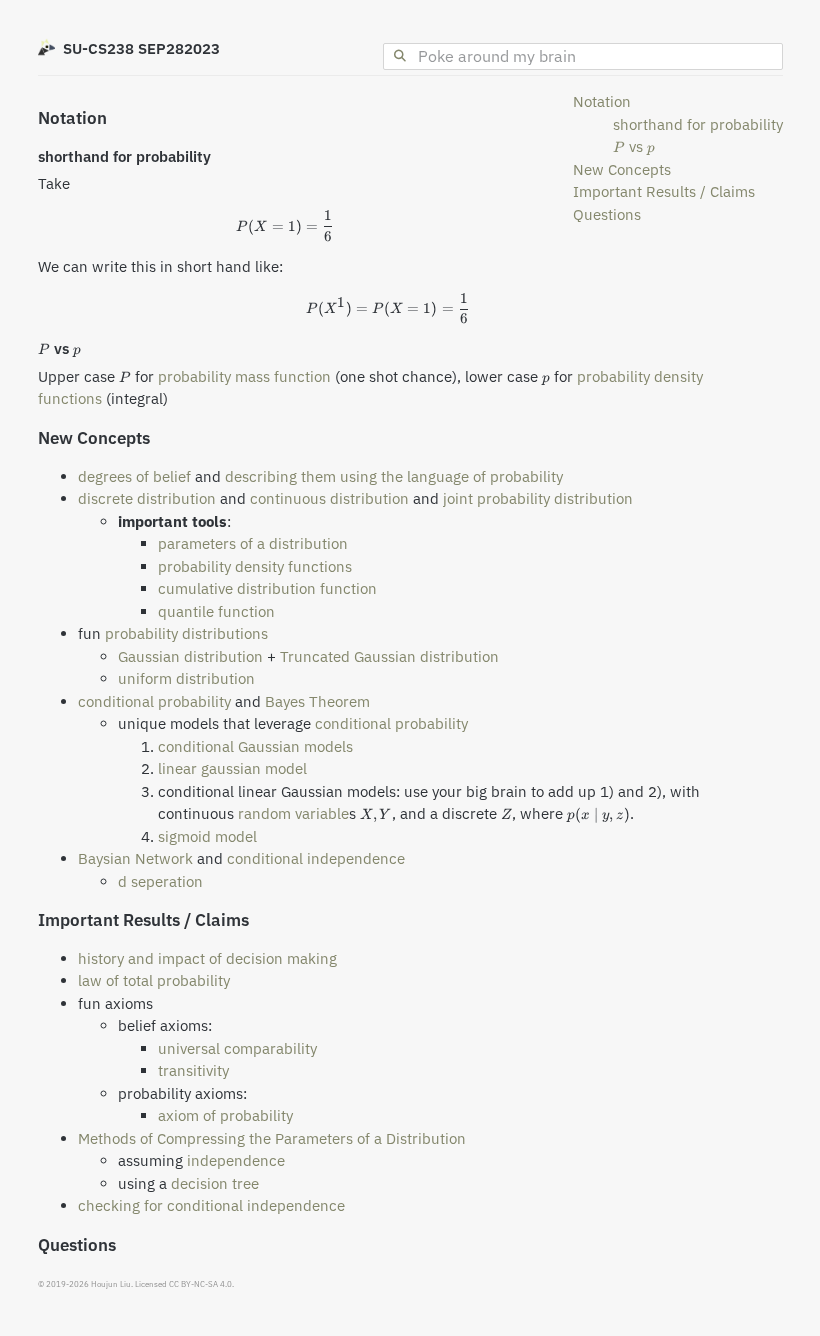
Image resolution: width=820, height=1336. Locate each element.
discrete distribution (147, 498)
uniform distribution (186, 678)
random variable (293, 813)
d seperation (160, 881)
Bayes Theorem (317, 701)
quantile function (216, 611)
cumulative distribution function (267, 588)
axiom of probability (225, 1115)
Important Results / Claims (664, 191)
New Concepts (622, 169)
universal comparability (237, 1048)
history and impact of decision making (207, 958)
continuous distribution (329, 498)
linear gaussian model (232, 768)
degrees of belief (134, 476)
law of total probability (154, 980)
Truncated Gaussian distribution (389, 656)
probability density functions (255, 566)
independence (236, 1160)
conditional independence (316, 858)
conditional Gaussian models (255, 746)
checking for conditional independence (211, 1205)
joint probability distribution (538, 498)
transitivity (193, 1070)
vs (634, 146)
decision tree (215, 1183)
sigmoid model (207, 836)
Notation (602, 101)
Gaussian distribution (190, 656)
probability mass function (244, 376)
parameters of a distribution (253, 543)
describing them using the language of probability (394, 476)
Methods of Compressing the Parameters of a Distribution (272, 1138)
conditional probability (154, 701)
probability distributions (186, 633)
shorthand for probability (698, 124)
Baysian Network (135, 858)
